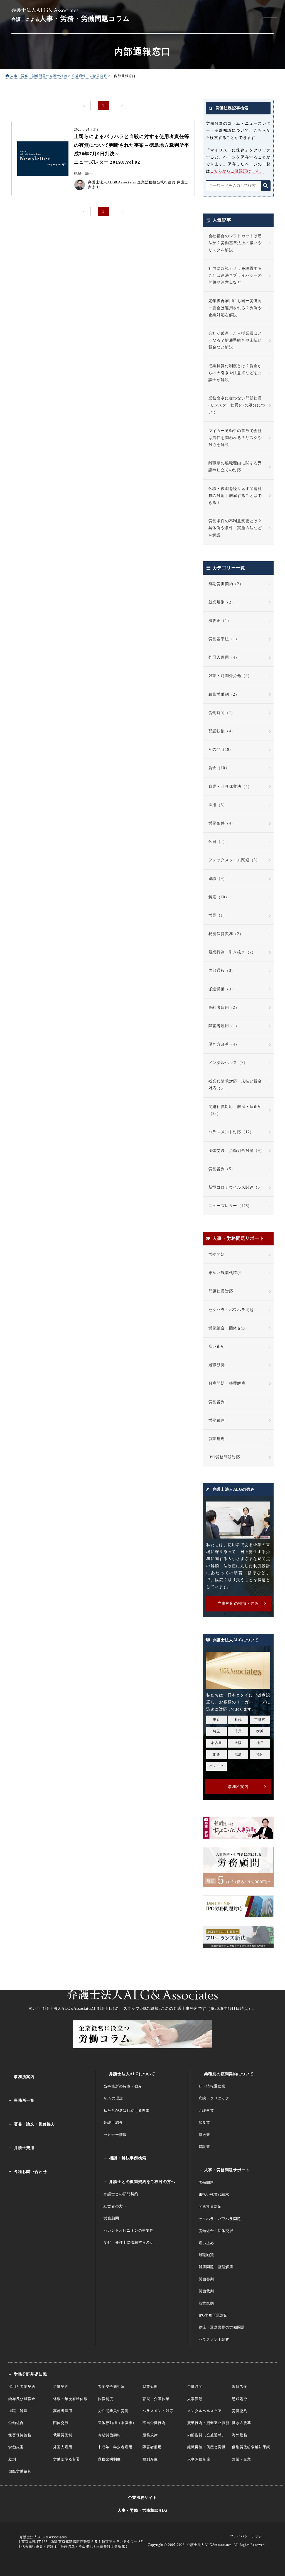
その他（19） (221, 750)
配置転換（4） (222, 731)
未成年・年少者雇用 (115, 2447)
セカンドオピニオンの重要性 (128, 2230)
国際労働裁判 (20, 2471)
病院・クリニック (214, 2098)
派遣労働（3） (222, 989)
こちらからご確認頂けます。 (237, 171)
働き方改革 (241, 2423)
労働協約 (239, 2411)
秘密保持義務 (20, 2435)
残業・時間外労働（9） (230, 676)
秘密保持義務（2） (226, 934)
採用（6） (218, 805)
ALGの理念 (113, 2098)
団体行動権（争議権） (117, 2423)
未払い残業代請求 (225, 1273)
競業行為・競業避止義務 (208, 2423)
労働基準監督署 (67, 2459)
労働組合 (16, 2423)
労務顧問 (111, 2218)
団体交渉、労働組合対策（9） (236, 1151)
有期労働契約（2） (226, 584)
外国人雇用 (63, 2447)
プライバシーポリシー (248, 2536)
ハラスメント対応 (158, 2411)
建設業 (204, 2147)
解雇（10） (219, 897)
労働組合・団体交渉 (227, 1328)
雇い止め (217, 1347)
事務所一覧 (24, 2100)
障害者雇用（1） (224, 1026)
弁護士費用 (24, 2148)
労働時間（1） (222, 713)
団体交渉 (61, 2423)
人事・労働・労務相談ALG (142, 2510)
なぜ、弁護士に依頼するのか (128, 2242)
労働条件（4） (222, 823)
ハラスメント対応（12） (231, 1132)
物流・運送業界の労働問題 (222, 2327)
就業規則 (217, 1439)
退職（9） (218, 879)
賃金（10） (219, 768)
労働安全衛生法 (111, 2387)
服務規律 (150, 2435)
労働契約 (61, 2387)
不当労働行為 (154, 2423)
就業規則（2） (222, 602)
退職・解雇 (18, 2411)
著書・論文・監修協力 (35, 2124)
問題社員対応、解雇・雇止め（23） (235, 1110)
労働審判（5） (222, 1169)
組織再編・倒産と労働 (207, 2447)
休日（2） (218, 842)
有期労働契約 (109, 2435)
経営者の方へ (115, 2206)
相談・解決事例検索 (128, 2158)
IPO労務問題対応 (224, 1457)
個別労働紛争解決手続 (251, 2447)
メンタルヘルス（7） (228, 1063)
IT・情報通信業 (212, 2086)
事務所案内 (24, 2077)
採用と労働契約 (22, 2387)
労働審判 (217, 1402)
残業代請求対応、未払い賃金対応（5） (235, 1085)
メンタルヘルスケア (205, 2411)
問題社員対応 (221, 1291)
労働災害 (16, 2447)
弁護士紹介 (113, 2122)
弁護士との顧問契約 (121, 2194)
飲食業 (204, 2122)
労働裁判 (217, 1420)
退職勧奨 (217, 1365)
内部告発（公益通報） (207, 2435)
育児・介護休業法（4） (230, 787)
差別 (12, 2459)
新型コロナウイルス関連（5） (236, 1187)
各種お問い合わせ (30, 2172)
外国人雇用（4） (224, 657)
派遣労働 (239, 2387)
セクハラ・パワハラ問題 (231, 1310)
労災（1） (218, 915)
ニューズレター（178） (230, 1206)
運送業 (204, 2135)
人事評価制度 (199, 2459)
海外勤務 (239, 2435)
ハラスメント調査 (214, 2340)
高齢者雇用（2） (224, 1008)
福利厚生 (150, 2459)
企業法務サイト (142, 2498)
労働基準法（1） (224, 639)
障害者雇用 (152, 2447)
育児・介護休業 (156, 2399)
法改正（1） (220, 621)
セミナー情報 (115, 2135)
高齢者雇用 (63, 2411)
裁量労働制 (63, 2435)
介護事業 (206, 2110)
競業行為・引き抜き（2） (232, 952)
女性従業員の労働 (113, 2411)
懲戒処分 (239, 2399)
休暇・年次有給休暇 (70, 2399)
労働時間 (195, 2387)
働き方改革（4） (224, 1044)
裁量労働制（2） (224, 694)
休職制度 (105, 2399)
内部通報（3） (222, 971)
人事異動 (195, 2399)
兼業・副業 (241, 2459)
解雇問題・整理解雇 (227, 1383)
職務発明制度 (109, 2459)
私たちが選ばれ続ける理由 (127, 2110)
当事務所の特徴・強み (123, 2086)
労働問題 (217, 1254)
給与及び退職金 (22, 2399)
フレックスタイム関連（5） (234, 860)
